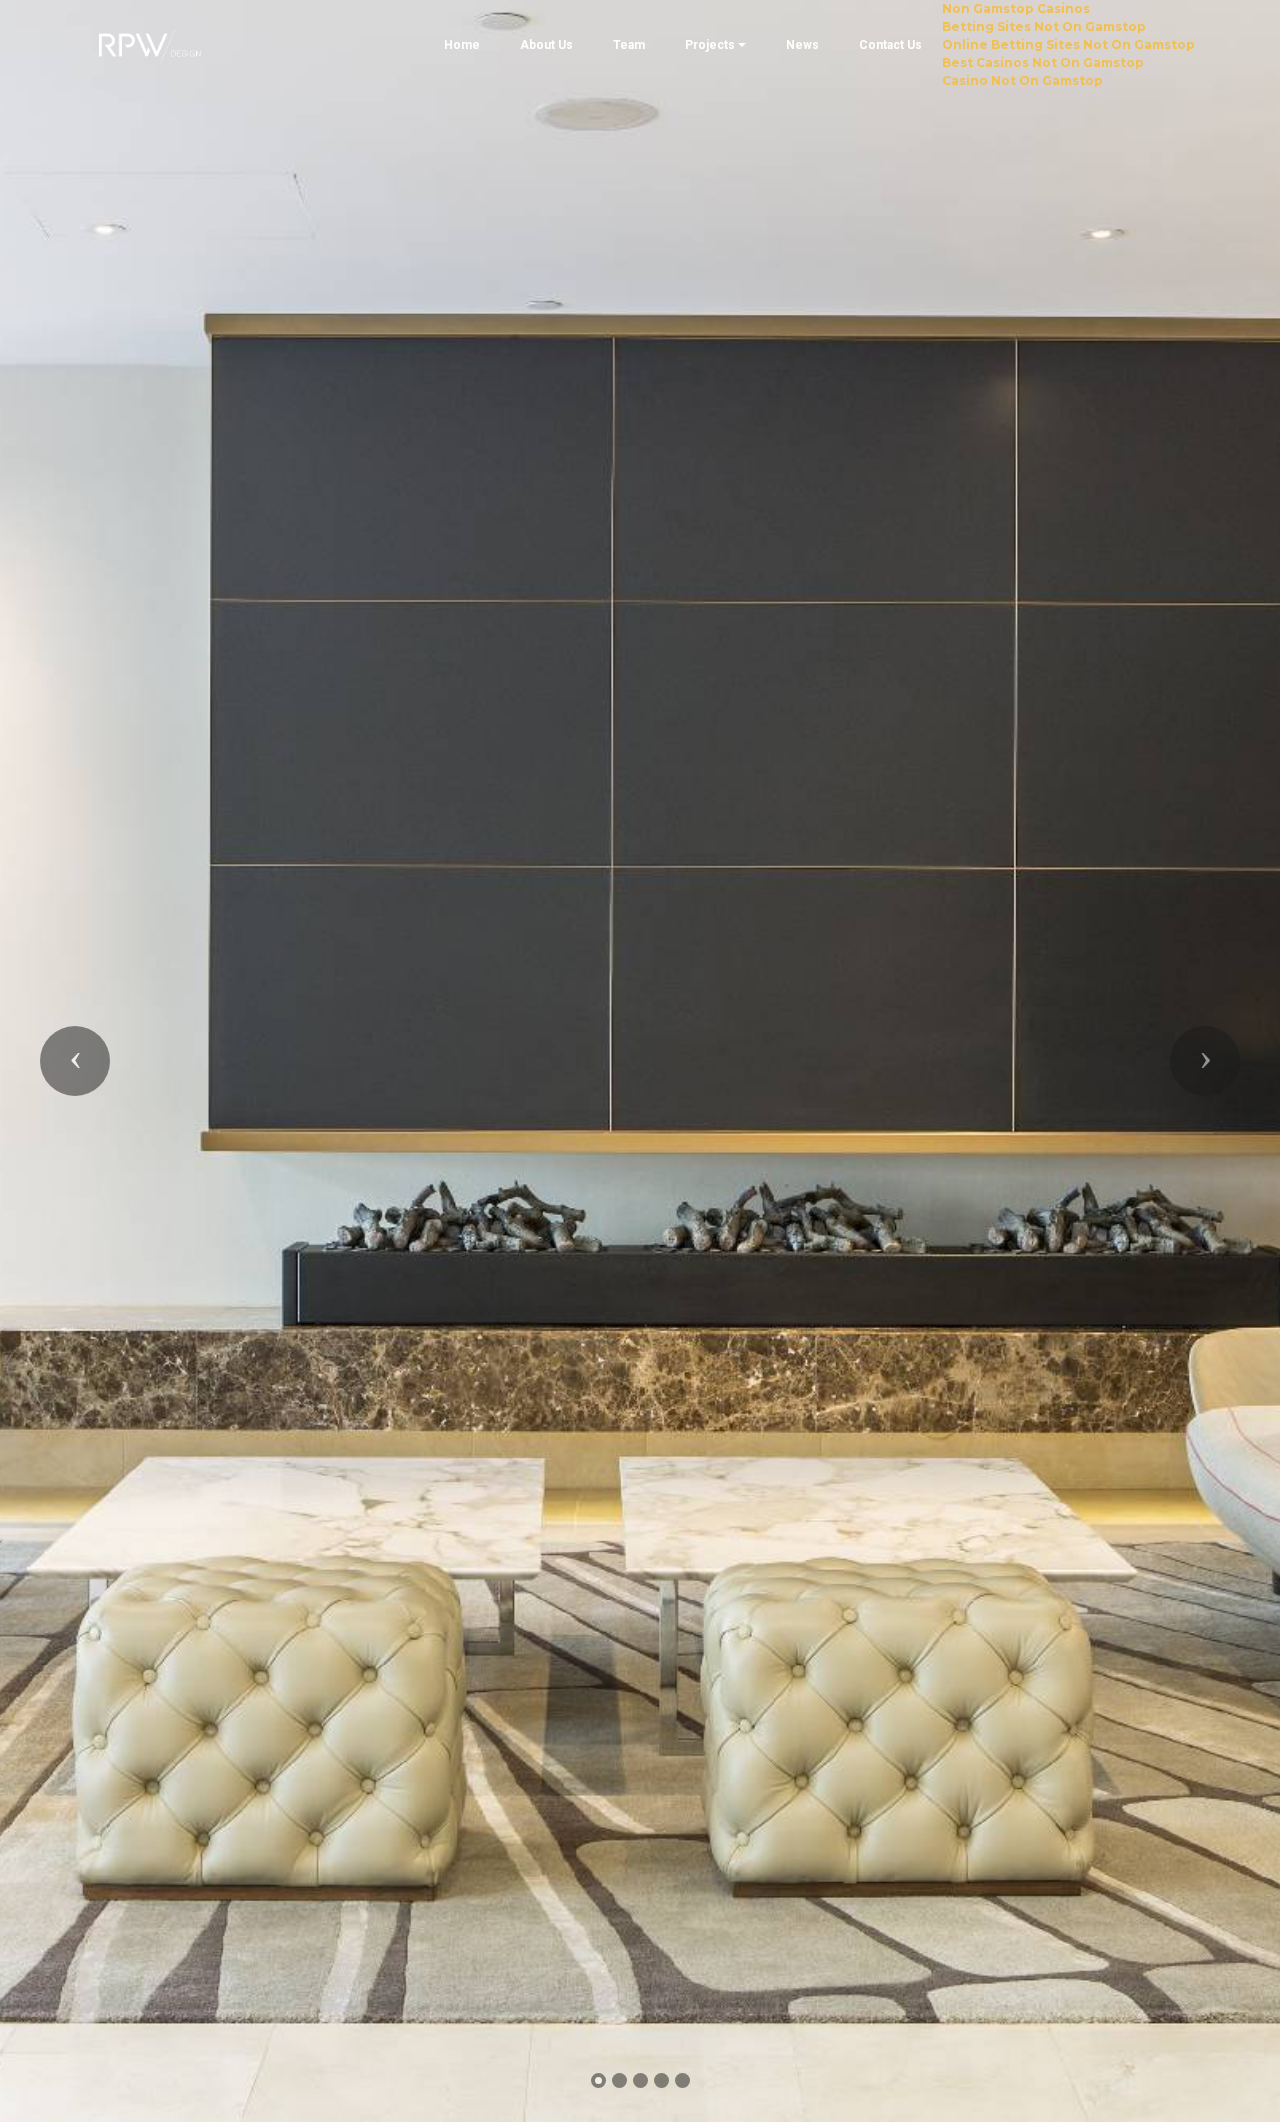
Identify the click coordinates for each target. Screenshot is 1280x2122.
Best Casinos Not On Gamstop (1043, 62)
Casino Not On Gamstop (1022, 80)
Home (462, 45)
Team (629, 45)
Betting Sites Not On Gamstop (1044, 26)
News (802, 45)
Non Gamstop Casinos (1016, 8)
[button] (75, 1061)
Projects (710, 45)
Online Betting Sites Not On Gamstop (1068, 44)
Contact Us (890, 45)
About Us (546, 45)
